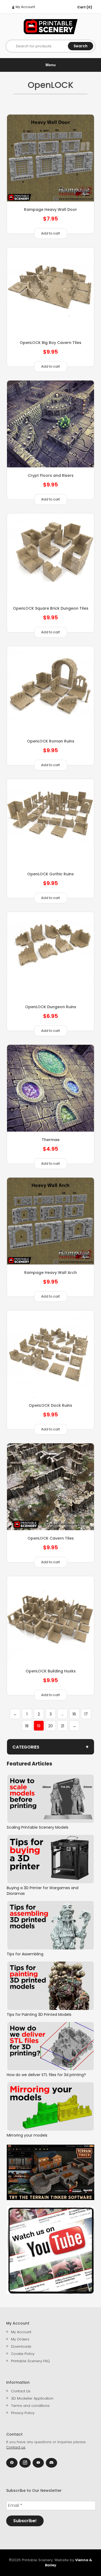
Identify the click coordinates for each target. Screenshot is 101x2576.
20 (50, 1726)
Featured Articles (29, 1764)
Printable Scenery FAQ (30, 2361)
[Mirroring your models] (50, 2106)
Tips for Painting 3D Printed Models (39, 2014)
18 (27, 1726)
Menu (51, 65)
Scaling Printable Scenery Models (38, 1827)
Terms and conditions (30, 2406)
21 (62, 1726)
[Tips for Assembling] (50, 1925)
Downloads (21, 2346)
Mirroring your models (27, 2135)
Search (81, 46)
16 (74, 1714)
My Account (25, 7)
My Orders (20, 2339)
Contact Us (21, 2391)
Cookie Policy (23, 2354)
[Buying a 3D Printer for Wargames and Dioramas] (50, 1859)
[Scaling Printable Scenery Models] (50, 1799)
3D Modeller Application (32, 2398)
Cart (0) (85, 7)
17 (86, 1714)
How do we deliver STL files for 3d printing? (46, 2075)
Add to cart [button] (50, 233)
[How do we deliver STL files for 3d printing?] (50, 2046)
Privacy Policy (23, 2413)
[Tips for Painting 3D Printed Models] (50, 1986)
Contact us (16, 2447)
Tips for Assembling (25, 1954)
